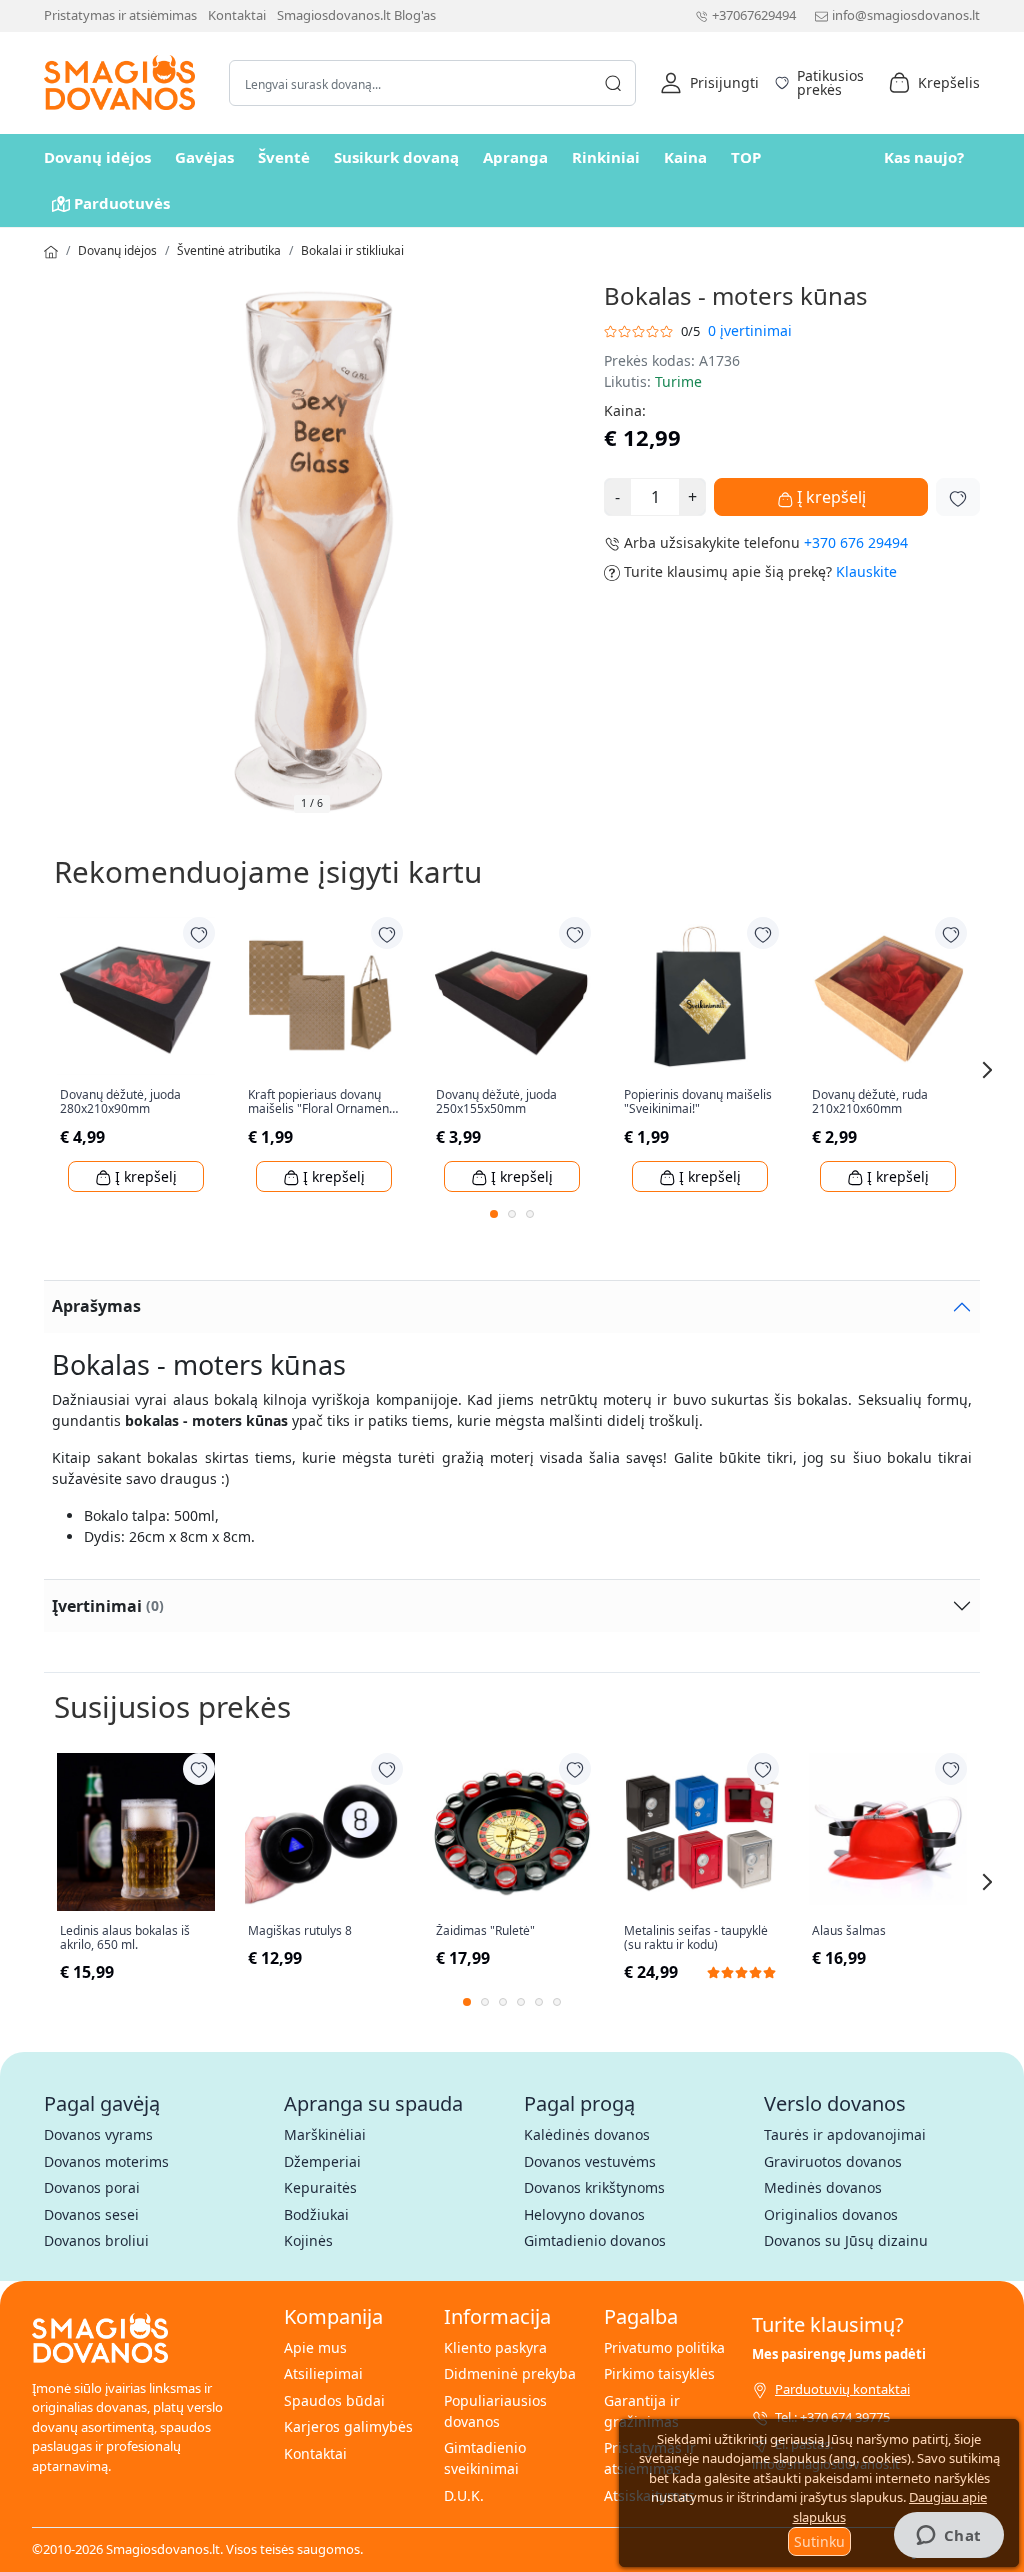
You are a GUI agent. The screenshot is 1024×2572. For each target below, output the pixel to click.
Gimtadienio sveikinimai (485, 2458)
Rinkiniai (606, 157)
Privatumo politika (664, 2347)
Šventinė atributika (229, 250)
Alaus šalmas (849, 1931)
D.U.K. (464, 2495)
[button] (709, 83)
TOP (746, 157)
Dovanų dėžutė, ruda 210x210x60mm (870, 1102)
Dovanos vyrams (98, 2134)
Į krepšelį (829, 497)
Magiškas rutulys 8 (300, 1931)
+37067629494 (754, 15)
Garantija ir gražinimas (642, 2411)
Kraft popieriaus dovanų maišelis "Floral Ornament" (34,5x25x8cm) (323, 1102)
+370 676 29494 (856, 542)
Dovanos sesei (91, 2214)
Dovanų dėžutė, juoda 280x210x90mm (120, 1102)
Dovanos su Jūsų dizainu (846, 2240)
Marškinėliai (325, 2134)
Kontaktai (237, 15)
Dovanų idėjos (97, 157)
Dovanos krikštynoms (594, 2187)
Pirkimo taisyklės (659, 2373)
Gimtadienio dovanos (595, 2240)
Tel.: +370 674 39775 (832, 2417)
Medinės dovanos (823, 2187)
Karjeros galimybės (348, 2426)
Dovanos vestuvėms (590, 2161)
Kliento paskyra (495, 2347)
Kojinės (308, 2240)
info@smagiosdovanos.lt (906, 15)
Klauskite (866, 571)
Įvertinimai (108, 1606)
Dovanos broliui (96, 2240)
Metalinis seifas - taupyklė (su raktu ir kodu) (696, 1938)
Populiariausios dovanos (495, 2411)
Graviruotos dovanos (833, 2161)
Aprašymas (96, 1306)
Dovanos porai (92, 2187)
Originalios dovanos (831, 2214)
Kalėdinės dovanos (587, 2134)
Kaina (685, 157)
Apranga (515, 157)
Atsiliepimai (323, 2373)
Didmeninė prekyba (510, 2373)
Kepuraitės (320, 2187)
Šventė (284, 157)
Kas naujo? (924, 157)
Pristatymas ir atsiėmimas (120, 15)
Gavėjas (204, 157)
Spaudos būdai (334, 2400)
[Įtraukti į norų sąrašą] (958, 497)
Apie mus (315, 2347)
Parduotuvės (122, 203)
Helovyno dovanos (584, 2214)
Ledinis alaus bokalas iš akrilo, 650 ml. (125, 1938)
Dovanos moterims (106, 2161)
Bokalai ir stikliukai (352, 250)
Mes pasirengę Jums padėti (839, 2354)
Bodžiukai (316, 2214)
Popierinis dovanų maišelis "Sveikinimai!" (698, 1102)
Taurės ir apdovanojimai (845, 2134)
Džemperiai (322, 2161)
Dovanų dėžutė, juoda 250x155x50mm (496, 1102)
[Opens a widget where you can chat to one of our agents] (948, 2537)
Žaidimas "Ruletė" (485, 1931)
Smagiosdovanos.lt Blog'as (356, 15)
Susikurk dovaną (396, 157)
